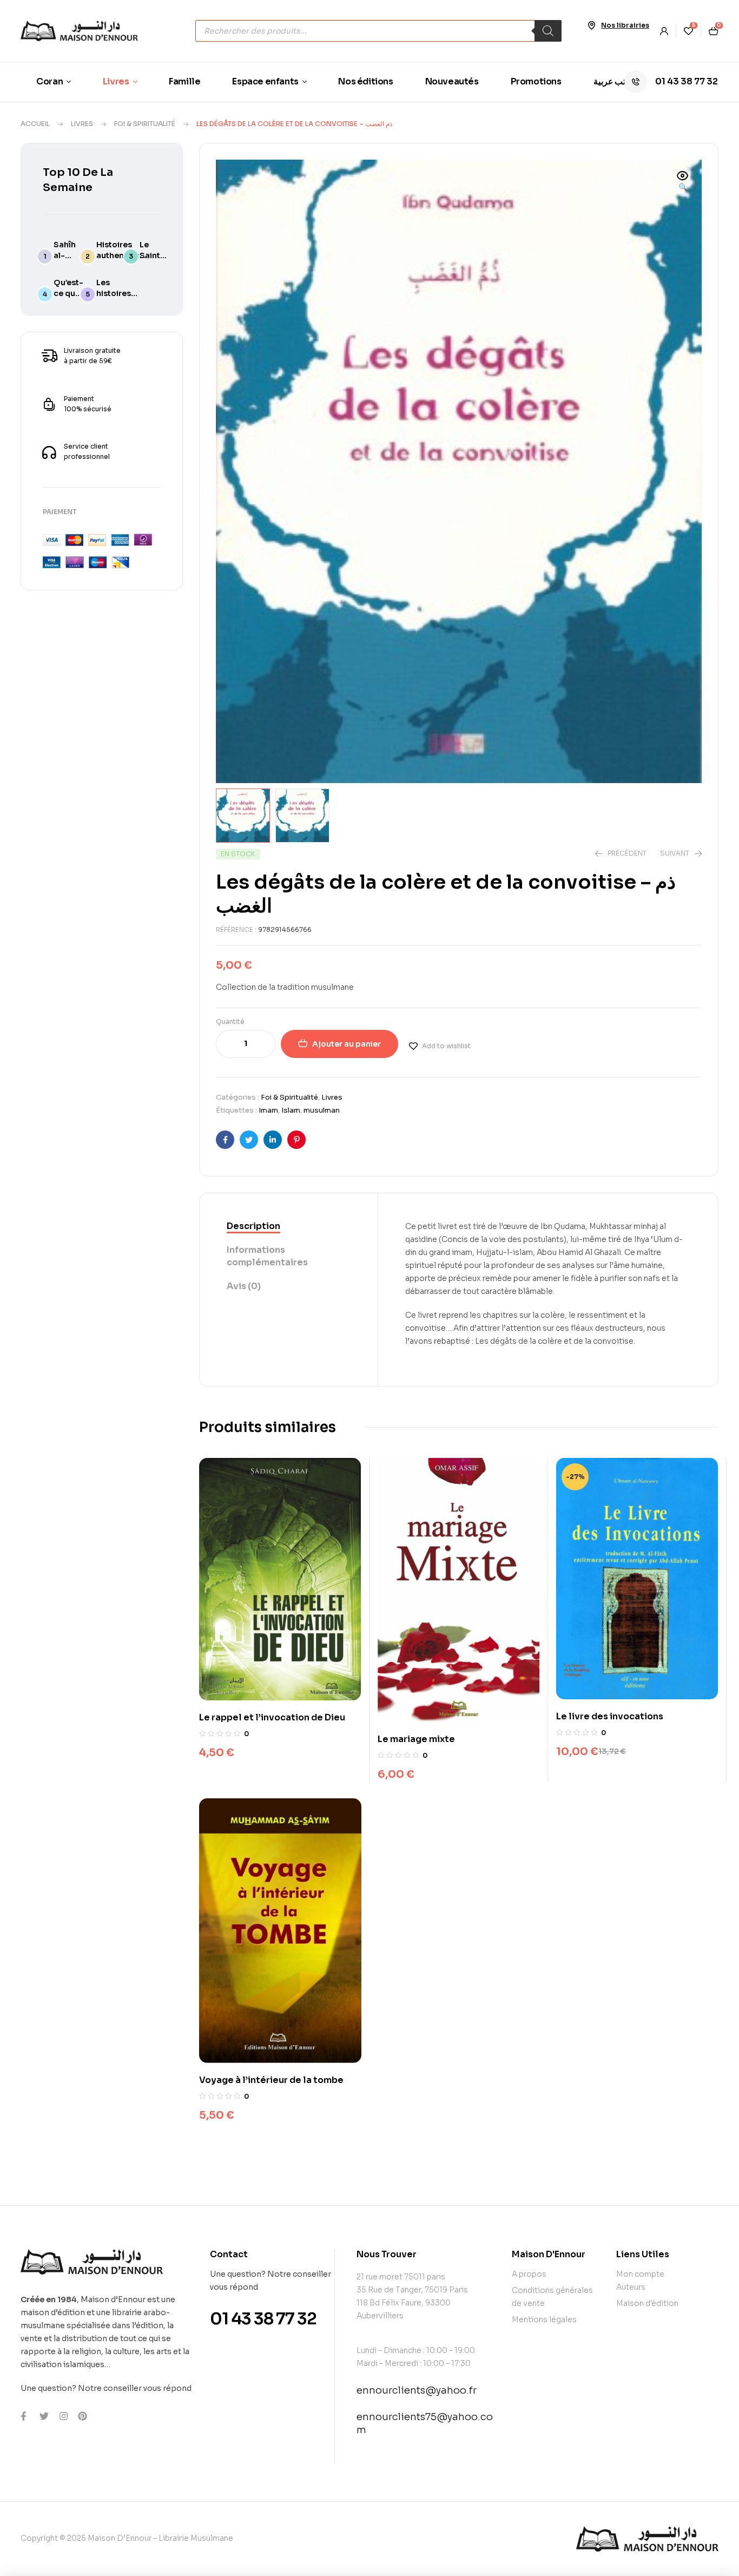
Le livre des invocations (610, 1716)
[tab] (289, 1227)
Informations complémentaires (267, 1256)
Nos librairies (625, 25)
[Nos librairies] (591, 25)
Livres (82, 124)
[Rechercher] (548, 31)
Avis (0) (244, 1286)
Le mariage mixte (416, 1739)
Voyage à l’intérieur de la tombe (271, 2080)
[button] (683, 182)
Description (253, 1226)
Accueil (35, 124)
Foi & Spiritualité (145, 124)
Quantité (230, 1021)
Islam (291, 1110)
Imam (268, 1110)
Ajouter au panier (347, 1044)
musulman (322, 1110)
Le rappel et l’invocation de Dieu (272, 1717)
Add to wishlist (446, 1046)
